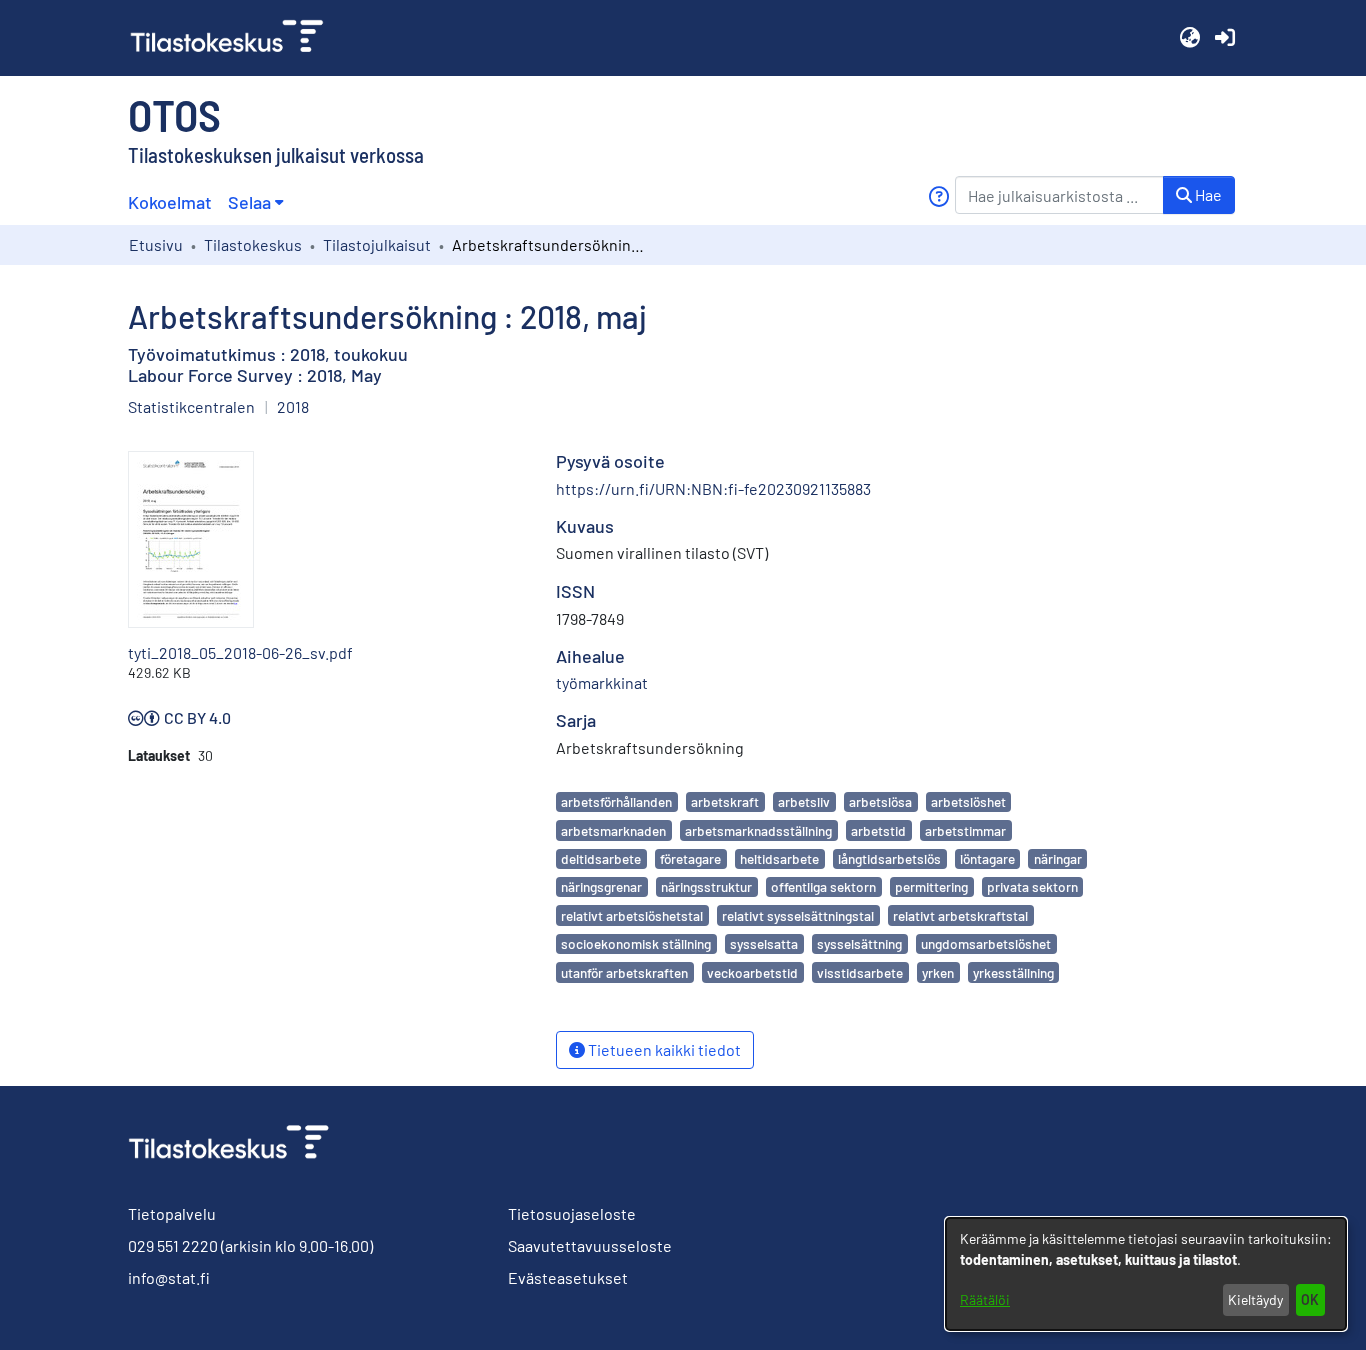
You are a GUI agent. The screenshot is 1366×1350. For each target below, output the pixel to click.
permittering (931, 886)
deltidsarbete (601, 858)
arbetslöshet (968, 801)
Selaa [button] (249, 202)
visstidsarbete (860, 972)
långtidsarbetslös (889, 858)
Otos (174, 114)
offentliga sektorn (823, 886)
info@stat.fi (169, 1277)
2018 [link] (293, 406)
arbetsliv (804, 801)
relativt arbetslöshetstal (632, 915)
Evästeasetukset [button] (568, 1277)
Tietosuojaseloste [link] (572, 1213)
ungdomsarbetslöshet (986, 943)
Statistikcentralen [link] (191, 406)
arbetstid (878, 830)
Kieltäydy (1255, 1299)
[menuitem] (255, 202)
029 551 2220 (173, 1245)
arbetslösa (880, 801)
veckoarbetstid (752, 972)
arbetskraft (725, 801)
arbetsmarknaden (613, 830)
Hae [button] (1207, 194)
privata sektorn (1032, 886)
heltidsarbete (779, 858)
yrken (938, 972)
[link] (235, 38)
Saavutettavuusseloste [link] (590, 1245)
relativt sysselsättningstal (798, 915)
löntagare (987, 858)
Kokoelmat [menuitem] (170, 202)
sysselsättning (859, 943)
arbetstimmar (965, 830)
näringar (1058, 858)
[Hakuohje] (938, 196)
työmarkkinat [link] (602, 682)
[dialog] (1146, 1274)
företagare (690, 858)
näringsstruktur (706, 886)
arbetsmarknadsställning (758, 830)
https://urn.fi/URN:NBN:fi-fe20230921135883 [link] (713, 488)
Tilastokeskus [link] (253, 244)
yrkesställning (1013, 972)
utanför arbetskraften (624, 972)
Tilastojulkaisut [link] (377, 244)
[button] (1189, 38)
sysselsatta (764, 943)
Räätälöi (985, 1299)
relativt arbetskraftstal (960, 915)
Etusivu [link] (156, 244)
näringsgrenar (601, 886)
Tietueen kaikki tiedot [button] (663, 1049)
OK (1310, 1299)
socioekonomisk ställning (636, 943)
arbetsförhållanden (616, 801)
